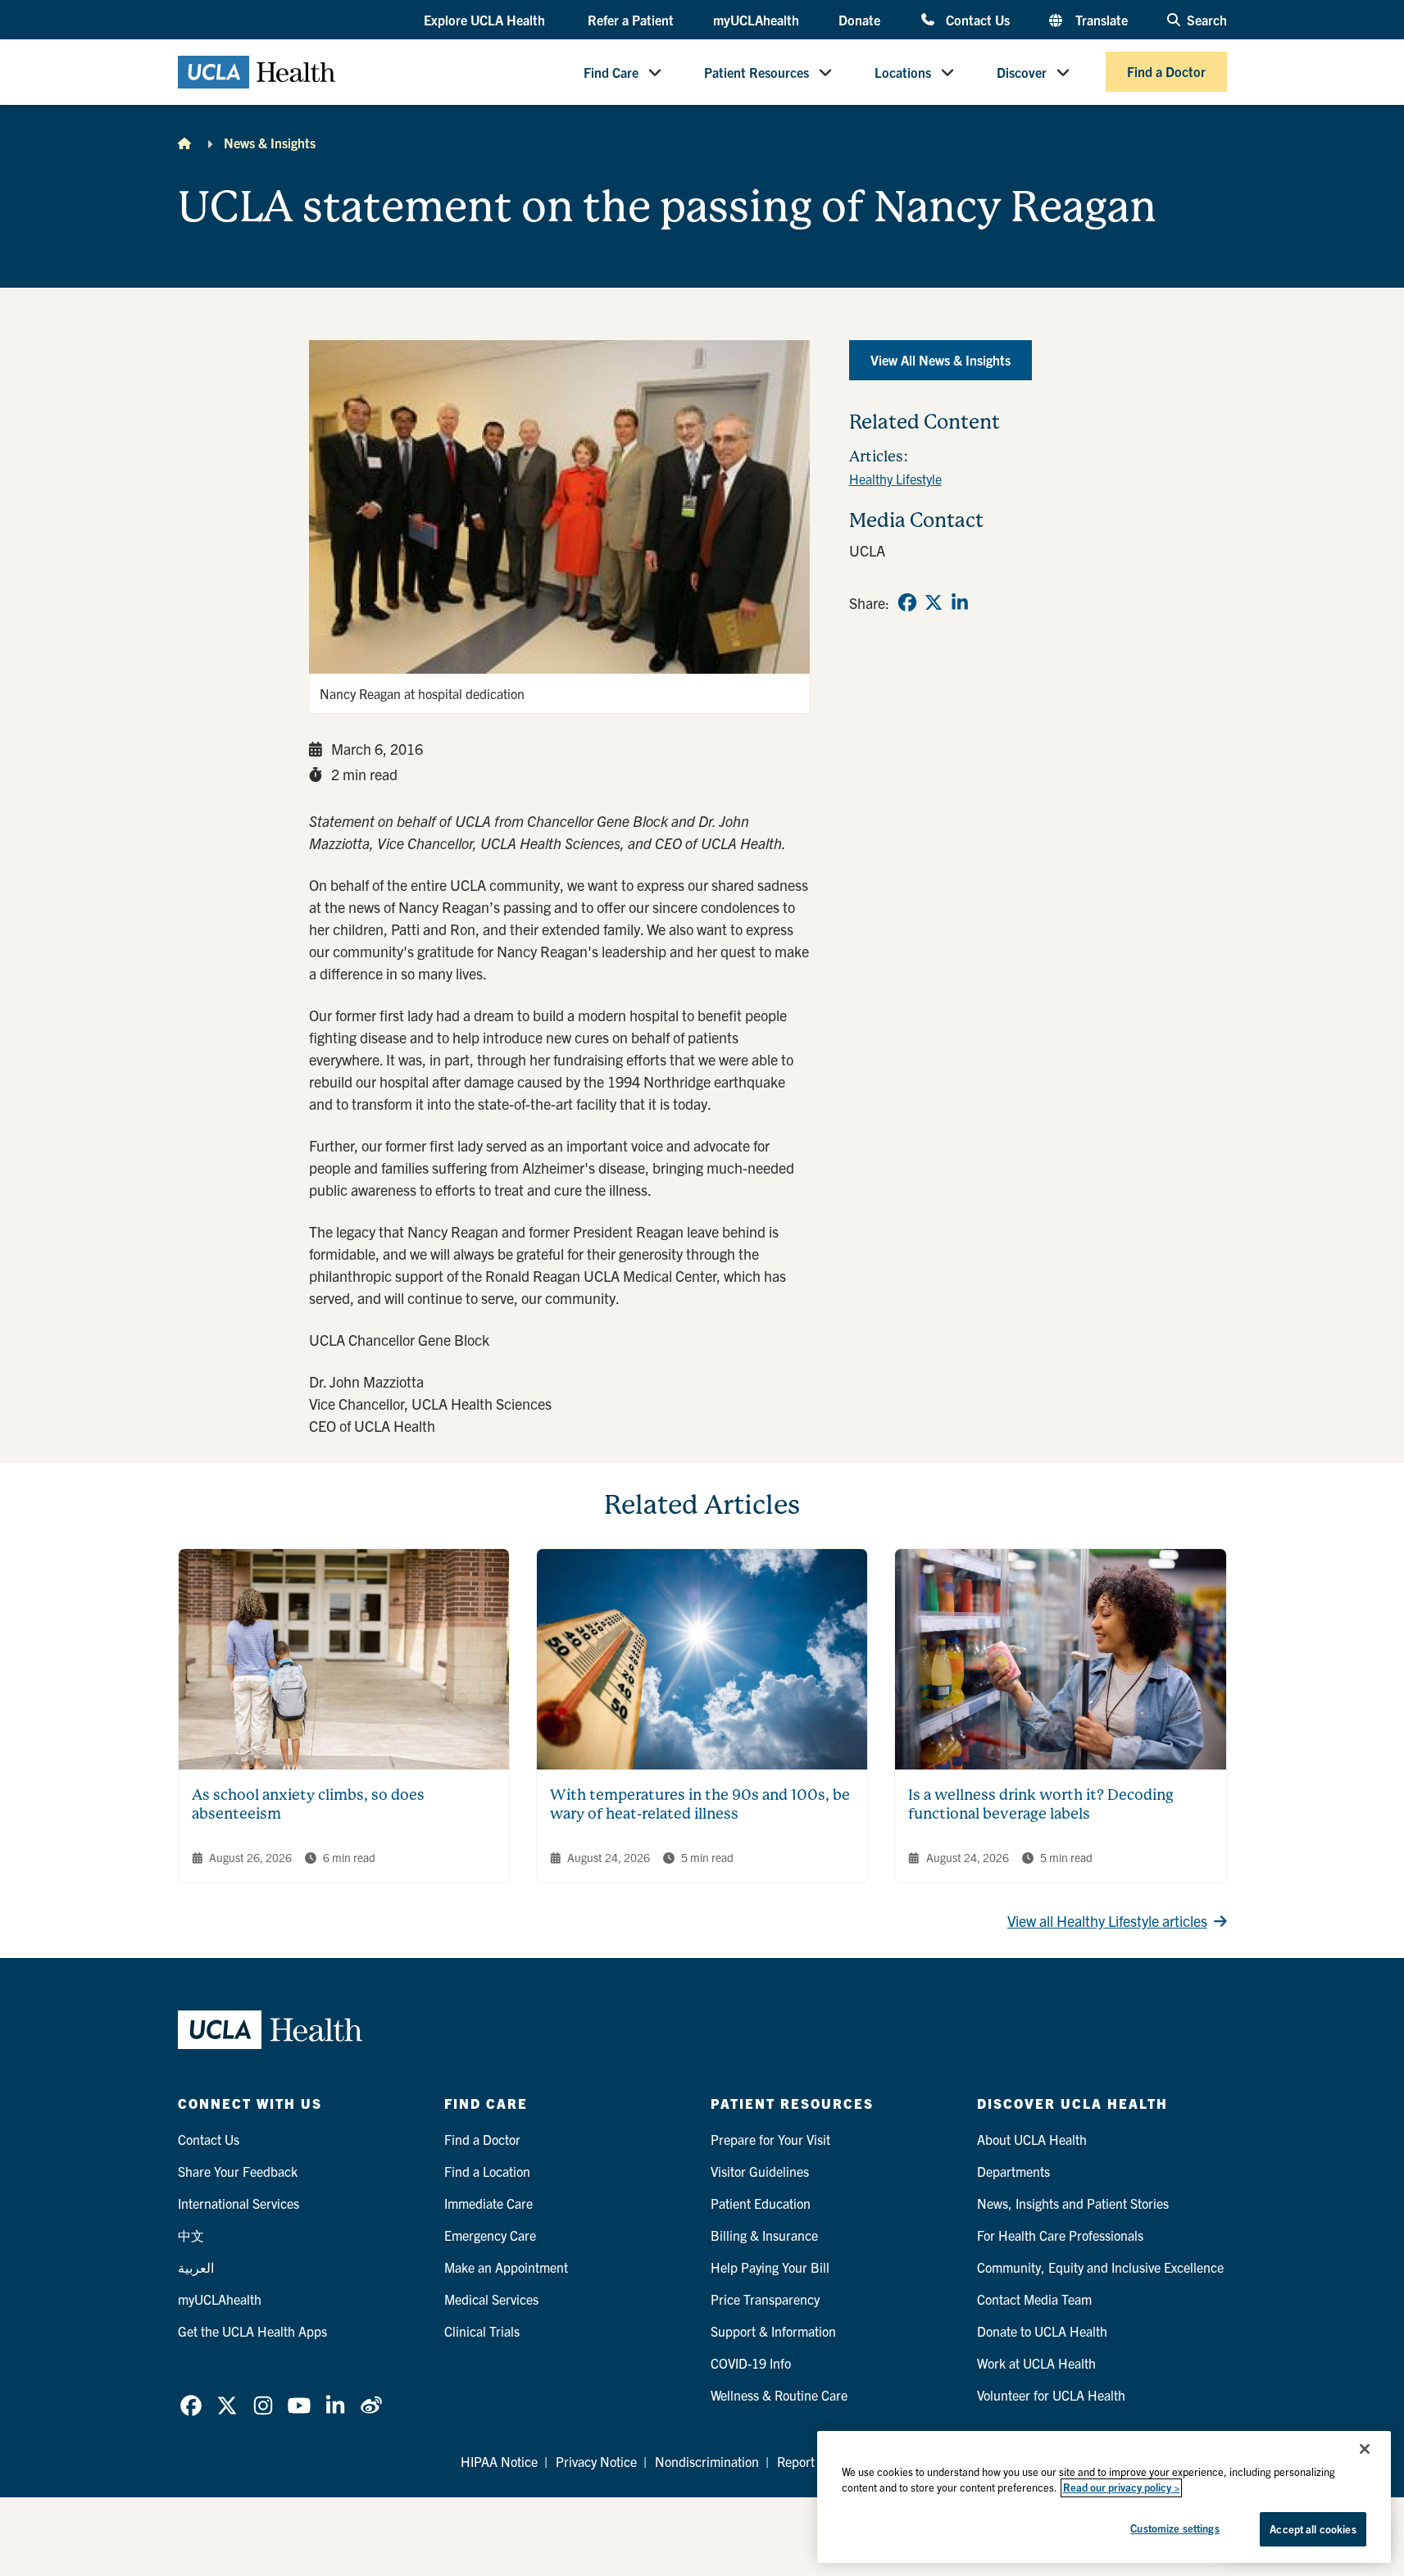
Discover (1022, 72)
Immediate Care (488, 2203)
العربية (196, 2267)
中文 (191, 2235)
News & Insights (270, 143)
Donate (859, 20)
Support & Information (773, 2331)
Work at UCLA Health (1036, 2363)
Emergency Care (490, 2235)
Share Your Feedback (238, 2171)
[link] (907, 602)
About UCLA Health (1032, 2139)
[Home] (184, 143)
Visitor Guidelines (760, 2171)
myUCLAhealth (756, 20)
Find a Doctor (1166, 72)
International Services (239, 2203)
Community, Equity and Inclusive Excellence (1100, 2267)
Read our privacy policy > (1121, 2488)
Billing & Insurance (764, 2235)
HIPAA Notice (499, 2461)
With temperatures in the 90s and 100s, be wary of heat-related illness (700, 1804)
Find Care (611, 72)
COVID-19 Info (751, 2363)
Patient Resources (757, 72)
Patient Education (761, 2203)
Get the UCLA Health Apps (252, 2331)
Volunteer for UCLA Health (1051, 2395)
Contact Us (977, 19)
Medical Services (491, 2299)
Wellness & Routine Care (779, 2395)
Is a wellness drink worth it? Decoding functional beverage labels (1041, 1804)
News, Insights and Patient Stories (1073, 2203)
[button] (486, 20)
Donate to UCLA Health (1042, 2331)
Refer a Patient (631, 20)
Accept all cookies (1313, 2529)
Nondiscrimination (707, 2461)
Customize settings (1175, 2528)
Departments (1013, 2171)
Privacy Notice (596, 2461)
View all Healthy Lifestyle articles (1107, 1921)
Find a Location (487, 2171)
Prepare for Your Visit (770, 2139)
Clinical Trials (482, 2331)
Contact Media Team (1034, 2299)
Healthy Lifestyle (895, 479)
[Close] (1365, 2449)
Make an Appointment (506, 2267)
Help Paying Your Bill (770, 2267)
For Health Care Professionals (1060, 2235)
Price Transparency (765, 2299)
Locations (903, 72)
